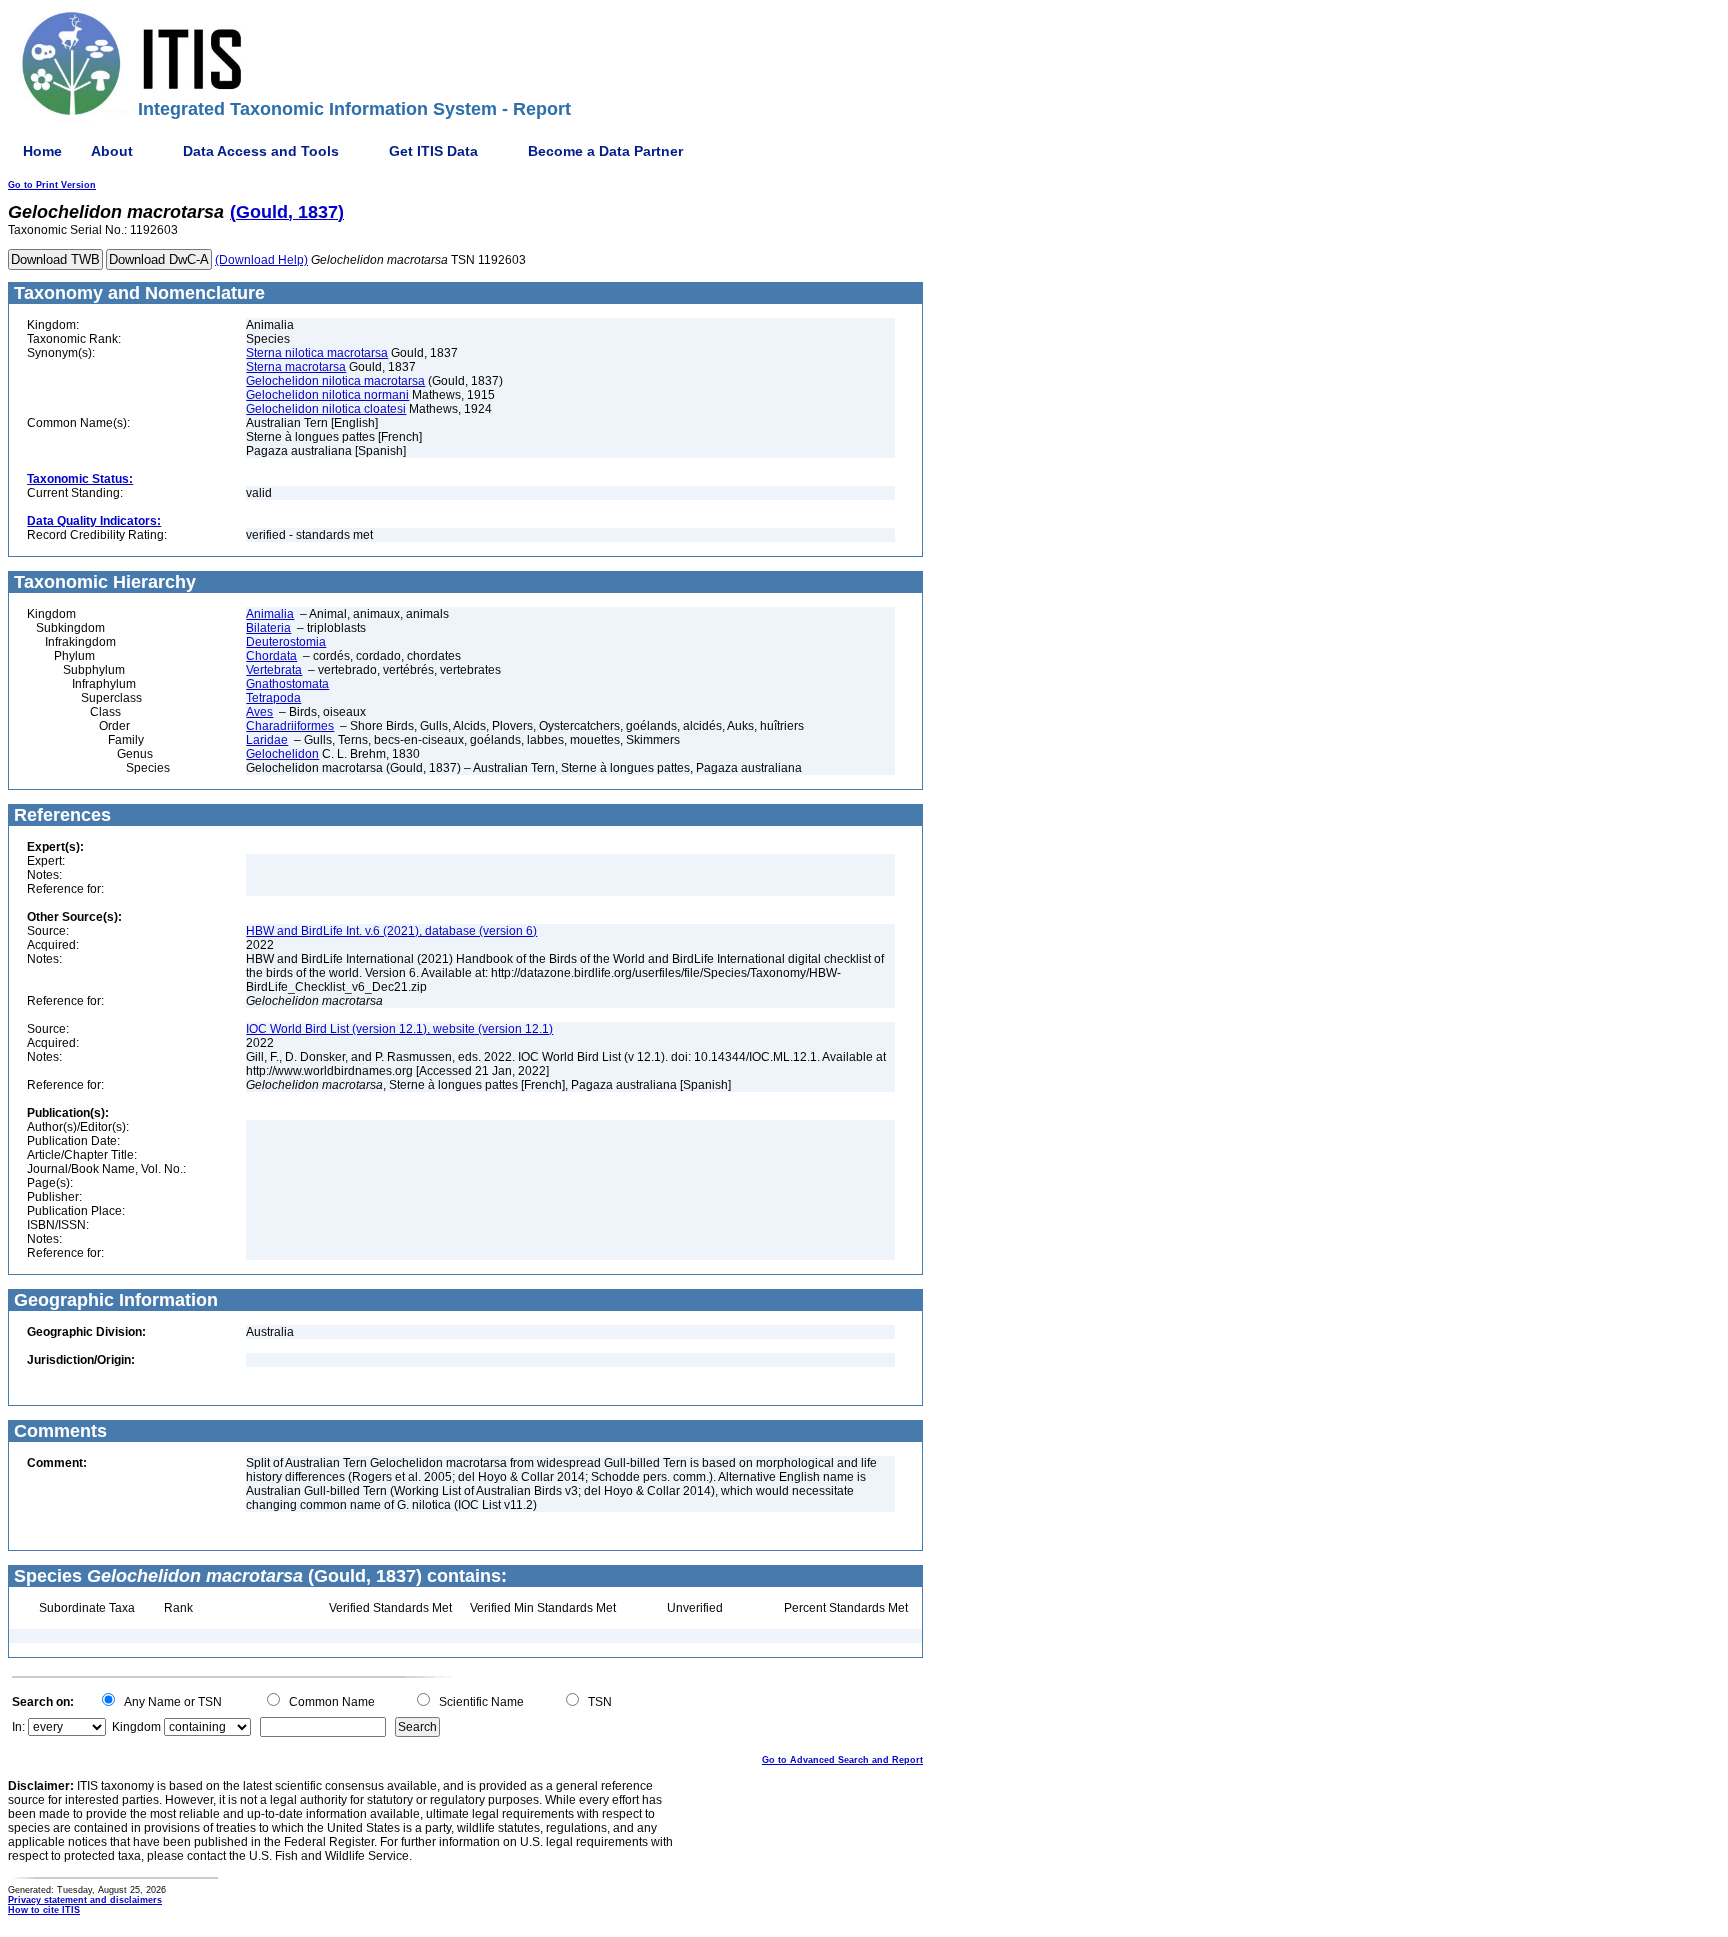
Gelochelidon (282, 754)
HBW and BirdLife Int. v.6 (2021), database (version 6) (391, 931)
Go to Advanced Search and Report (842, 1760)
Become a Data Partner (605, 151)
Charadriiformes (290, 726)
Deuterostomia (286, 642)
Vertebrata (274, 670)
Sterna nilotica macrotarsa (317, 353)
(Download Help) (261, 260)
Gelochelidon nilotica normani (327, 395)
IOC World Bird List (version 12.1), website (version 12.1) (399, 1029)
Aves (259, 712)
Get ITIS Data (433, 151)
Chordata (271, 656)
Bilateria (268, 628)
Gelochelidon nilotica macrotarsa (335, 381)
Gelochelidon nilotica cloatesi (326, 409)
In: (18, 1727)
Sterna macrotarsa (296, 367)
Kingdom (136, 1727)
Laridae (267, 740)
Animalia (270, 614)
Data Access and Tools (261, 151)
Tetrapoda (273, 698)
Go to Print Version (52, 185)
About (112, 151)
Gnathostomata (287, 684)
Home (42, 151)
